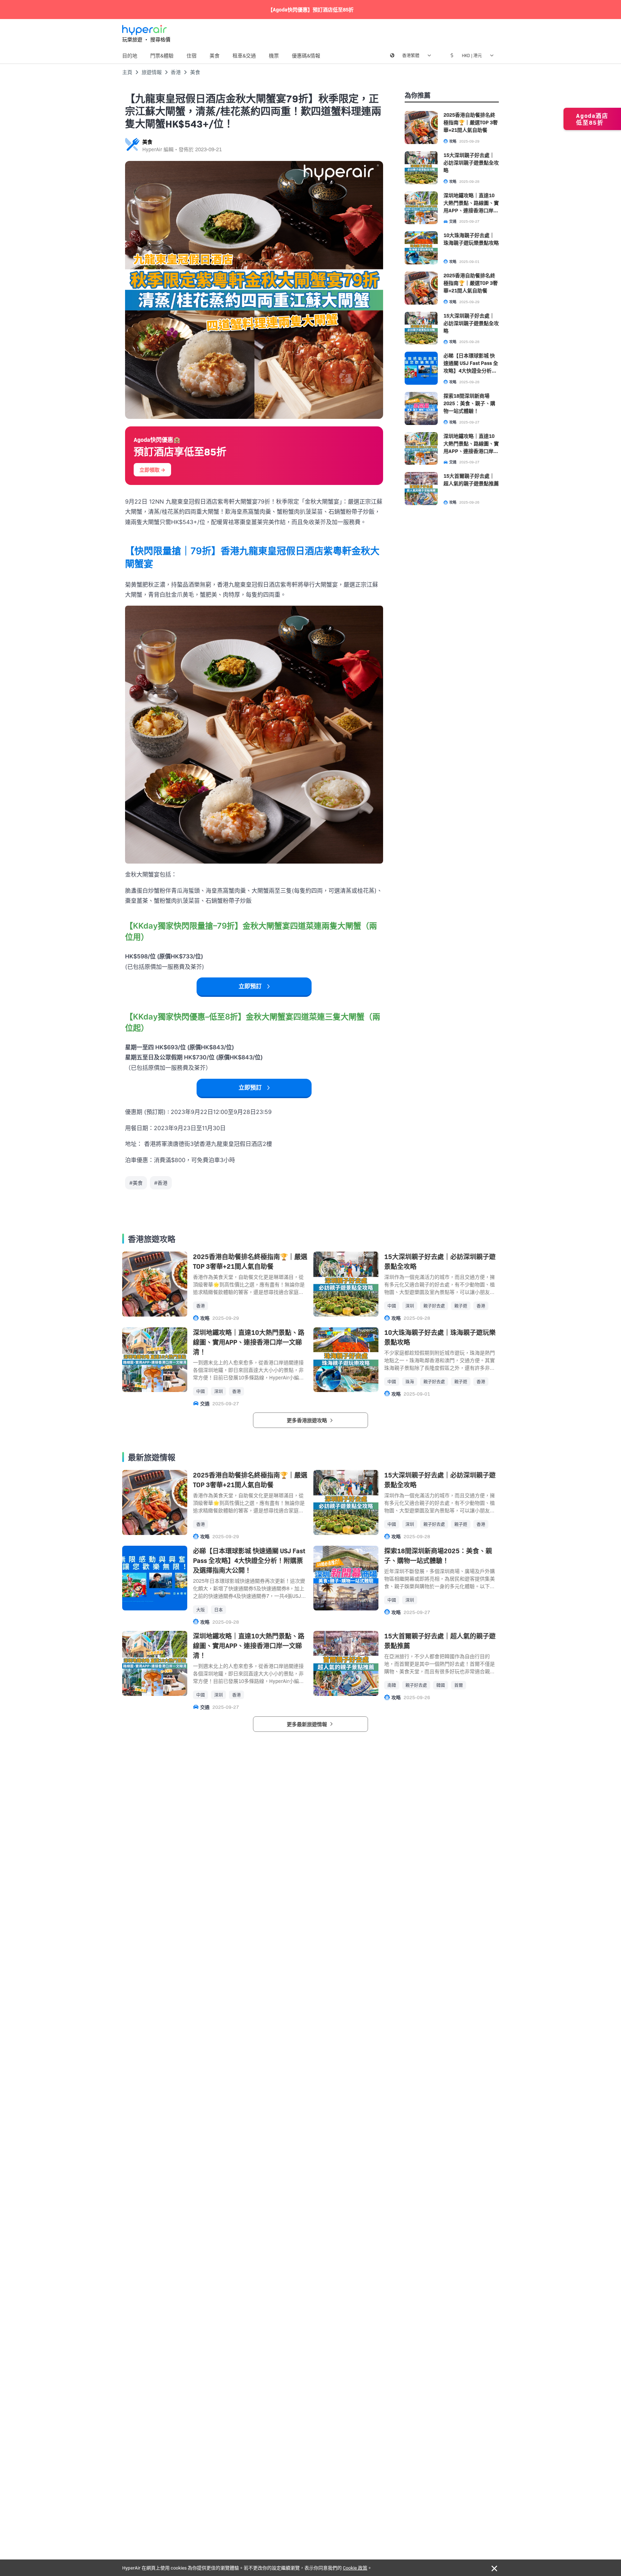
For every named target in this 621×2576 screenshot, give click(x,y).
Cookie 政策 (355, 2567)
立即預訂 (250, 986)
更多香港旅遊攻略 (307, 1420)
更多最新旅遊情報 (307, 1724)
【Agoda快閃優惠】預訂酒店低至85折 (311, 9)
